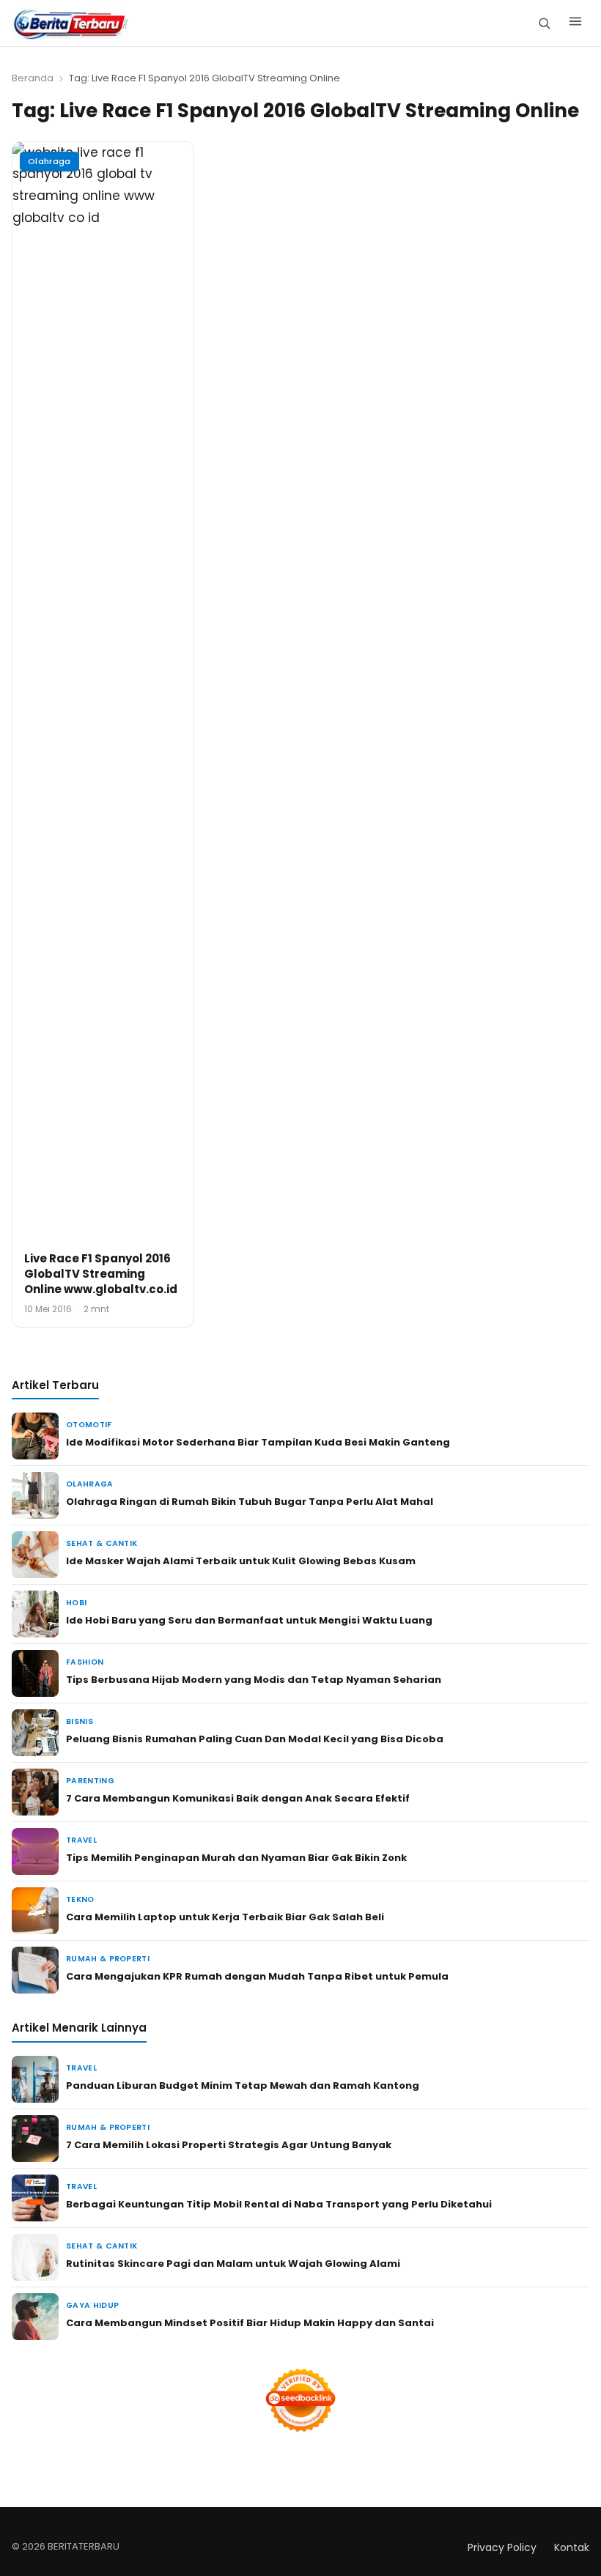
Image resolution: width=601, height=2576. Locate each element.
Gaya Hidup (92, 2305)
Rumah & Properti (108, 1959)
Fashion (85, 1662)
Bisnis (80, 1721)
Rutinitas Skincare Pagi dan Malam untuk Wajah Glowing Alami (233, 2264)
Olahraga (49, 161)
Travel (81, 1840)
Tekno (80, 1899)
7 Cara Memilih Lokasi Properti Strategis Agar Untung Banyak (229, 2145)
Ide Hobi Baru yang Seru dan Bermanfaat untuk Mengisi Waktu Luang (249, 1620)
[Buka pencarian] (544, 23)
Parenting (90, 1781)
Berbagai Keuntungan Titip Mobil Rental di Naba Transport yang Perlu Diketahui (279, 2204)
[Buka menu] (575, 23)
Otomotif (89, 1425)
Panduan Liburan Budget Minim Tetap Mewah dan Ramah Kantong (243, 2085)
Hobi (76, 1603)
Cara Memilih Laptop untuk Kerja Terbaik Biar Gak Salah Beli (225, 1917)
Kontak (572, 2547)
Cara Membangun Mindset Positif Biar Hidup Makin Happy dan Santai (250, 2323)
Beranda (33, 78)
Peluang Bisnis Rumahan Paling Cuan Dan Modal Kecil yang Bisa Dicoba (255, 1739)
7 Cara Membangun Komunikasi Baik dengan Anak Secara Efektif (238, 1798)
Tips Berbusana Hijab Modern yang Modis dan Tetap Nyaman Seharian (254, 1680)
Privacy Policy (502, 2547)
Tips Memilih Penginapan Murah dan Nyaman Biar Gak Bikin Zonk (236, 1858)
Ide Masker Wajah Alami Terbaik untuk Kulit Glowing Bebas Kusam (241, 1561)
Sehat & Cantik (102, 1543)
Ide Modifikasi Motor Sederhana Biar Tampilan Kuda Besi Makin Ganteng (258, 1442)
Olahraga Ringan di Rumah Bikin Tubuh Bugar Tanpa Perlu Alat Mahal (250, 1502)
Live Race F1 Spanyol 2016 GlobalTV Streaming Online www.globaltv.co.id (101, 1274)
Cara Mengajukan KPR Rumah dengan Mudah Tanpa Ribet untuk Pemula (257, 1976)
